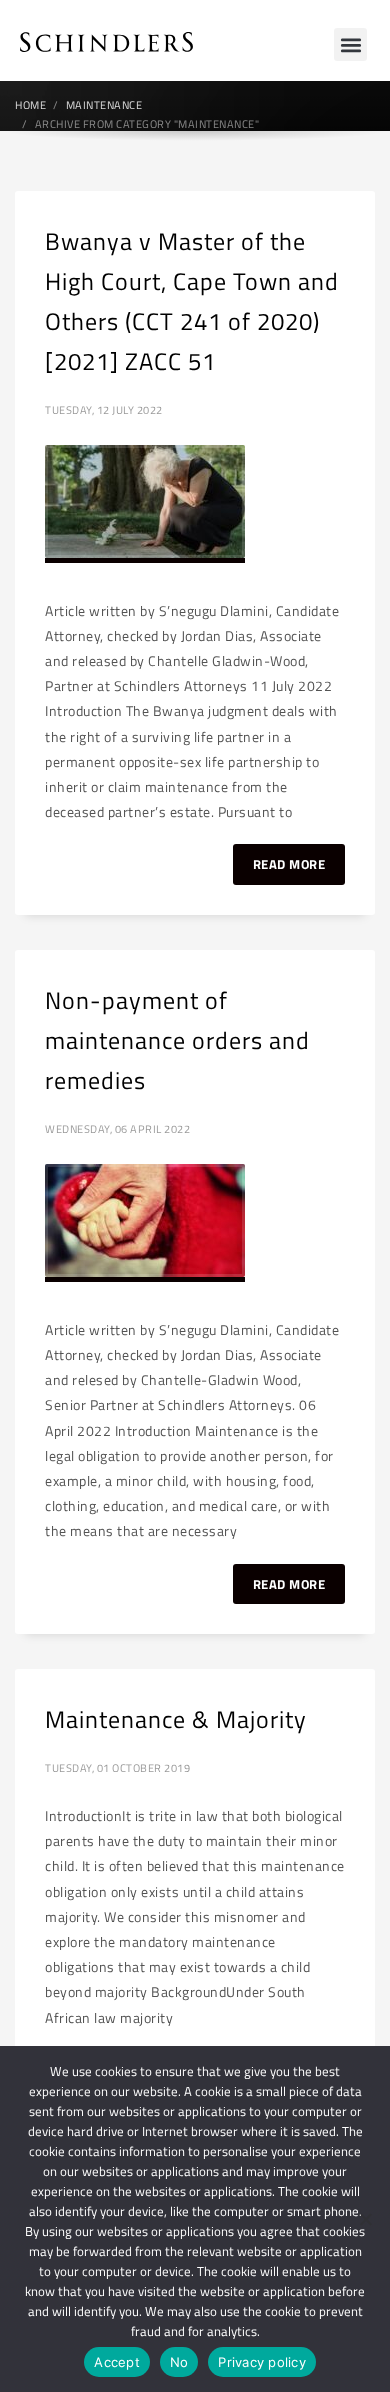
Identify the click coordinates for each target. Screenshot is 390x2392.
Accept (117, 2362)
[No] (365, 2219)
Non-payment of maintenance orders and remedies (177, 1040)
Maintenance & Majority (176, 1719)
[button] (350, 44)
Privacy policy (262, 2362)
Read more (289, 864)
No (179, 2362)
